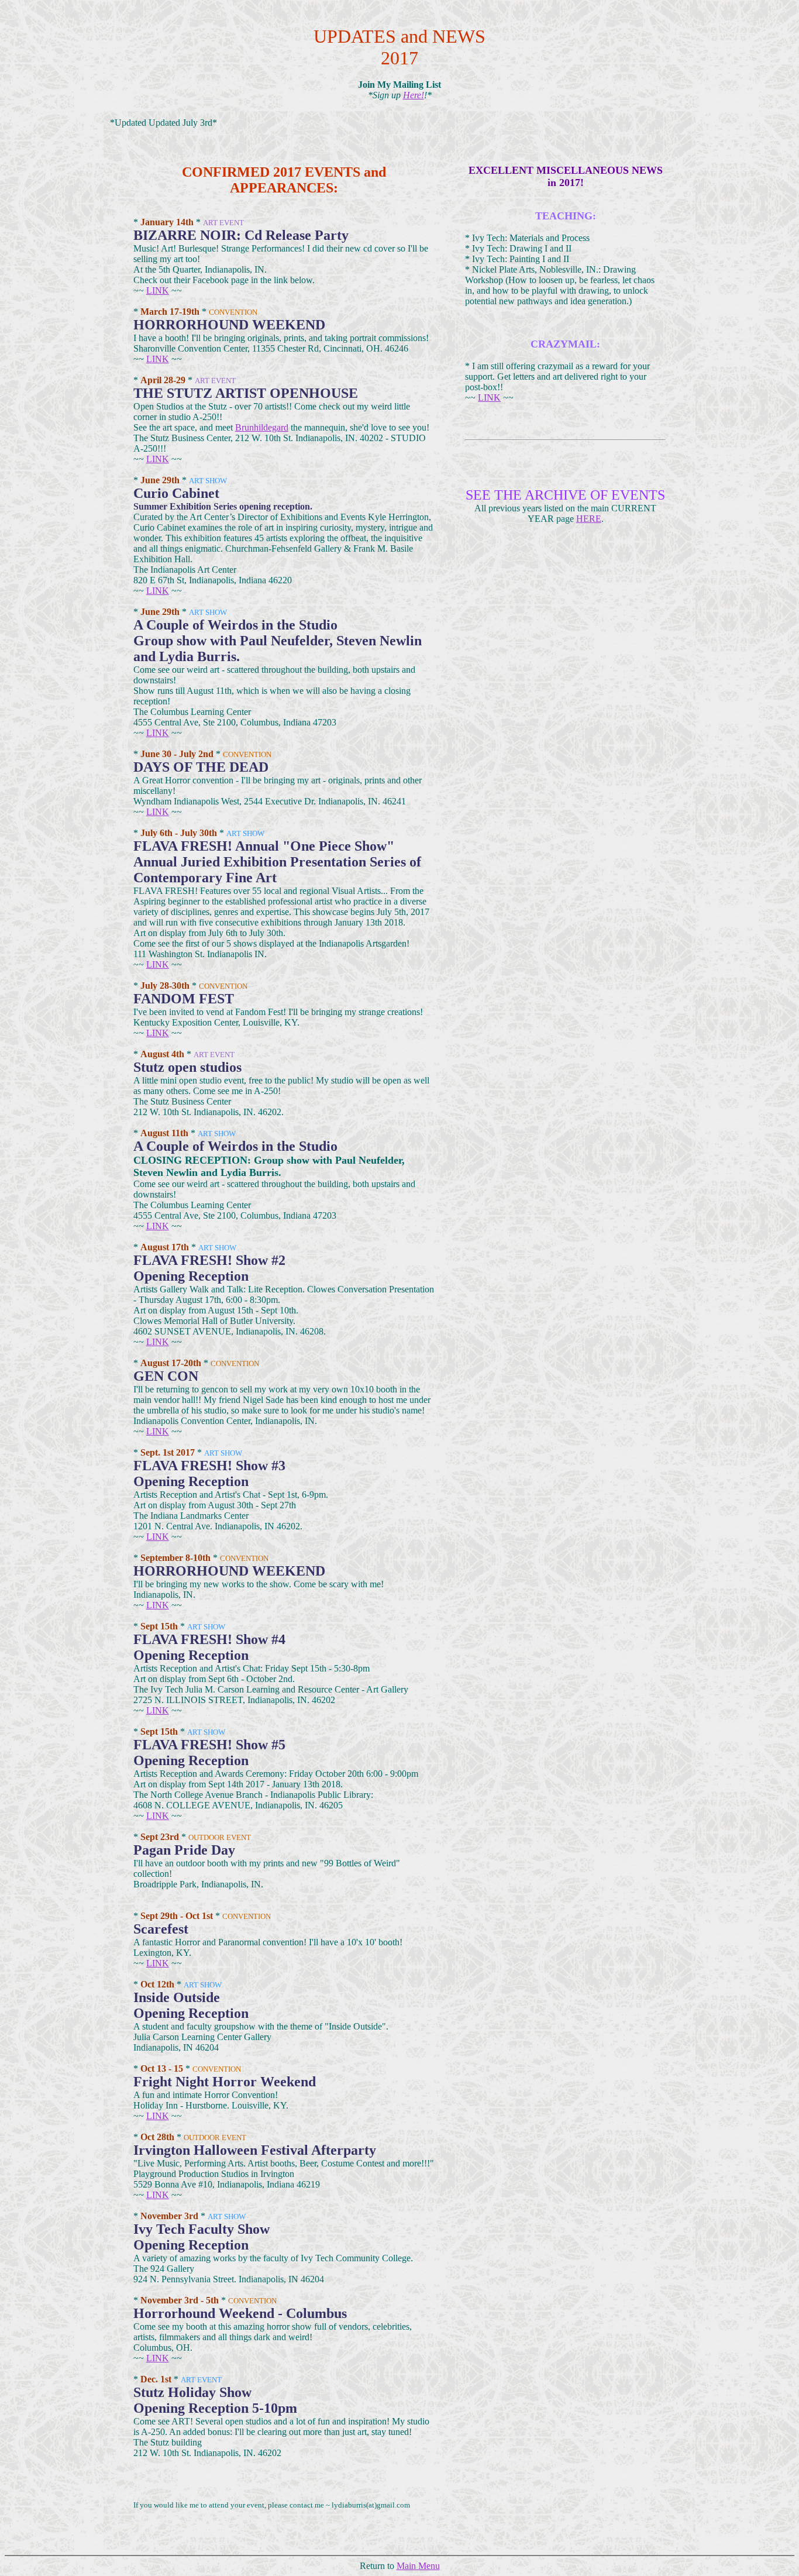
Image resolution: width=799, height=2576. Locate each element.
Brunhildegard (262, 427)
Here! (414, 95)
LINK (158, 290)
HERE (589, 519)
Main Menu (418, 2566)
